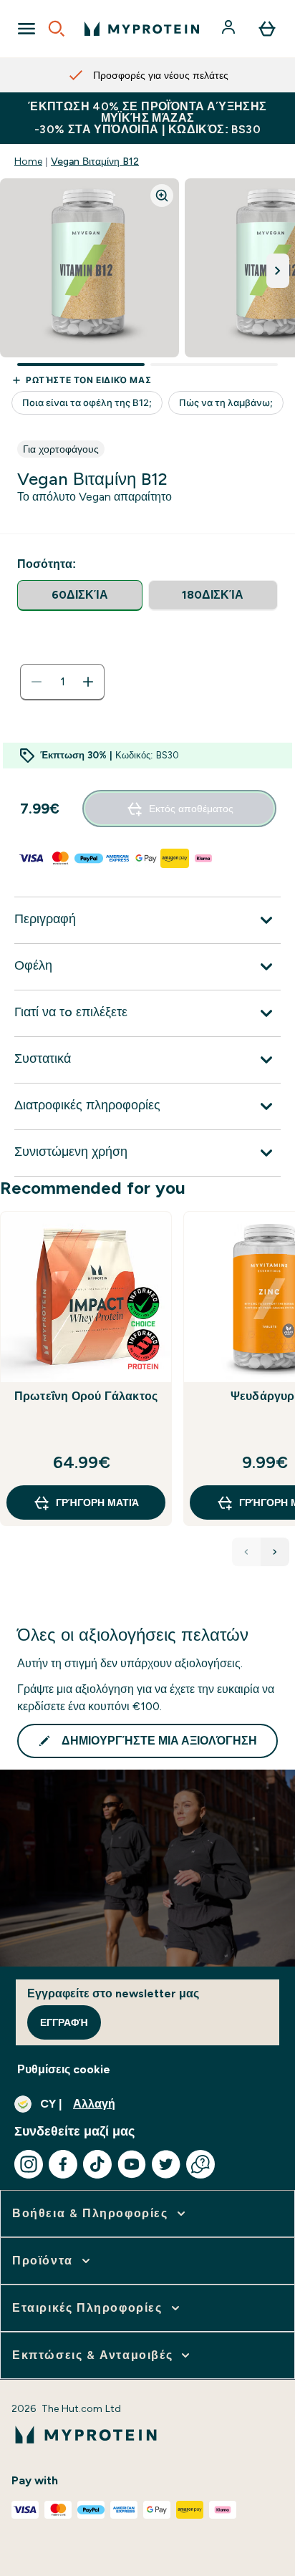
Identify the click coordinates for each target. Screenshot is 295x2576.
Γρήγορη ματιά (97, 1502)
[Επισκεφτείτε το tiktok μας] (97, 2164)
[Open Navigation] (26, 29)
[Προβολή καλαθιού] (267, 29)
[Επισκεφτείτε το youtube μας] (132, 2164)
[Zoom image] (162, 196)
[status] (62, 682)
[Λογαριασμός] (230, 29)
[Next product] (275, 1552)
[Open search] (57, 29)
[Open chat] (200, 2164)
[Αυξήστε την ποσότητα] (88, 682)
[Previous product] (246, 1552)
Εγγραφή (64, 2022)
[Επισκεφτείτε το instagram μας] (29, 2164)
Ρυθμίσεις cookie (64, 2069)
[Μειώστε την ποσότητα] (37, 682)
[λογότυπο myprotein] (142, 29)
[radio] (80, 595)
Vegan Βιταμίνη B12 (95, 161)
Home (28, 161)
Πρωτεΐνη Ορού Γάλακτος (86, 1396)
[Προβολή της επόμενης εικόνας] (278, 271)
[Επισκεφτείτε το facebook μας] (63, 2164)
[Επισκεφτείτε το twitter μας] (166, 2164)
